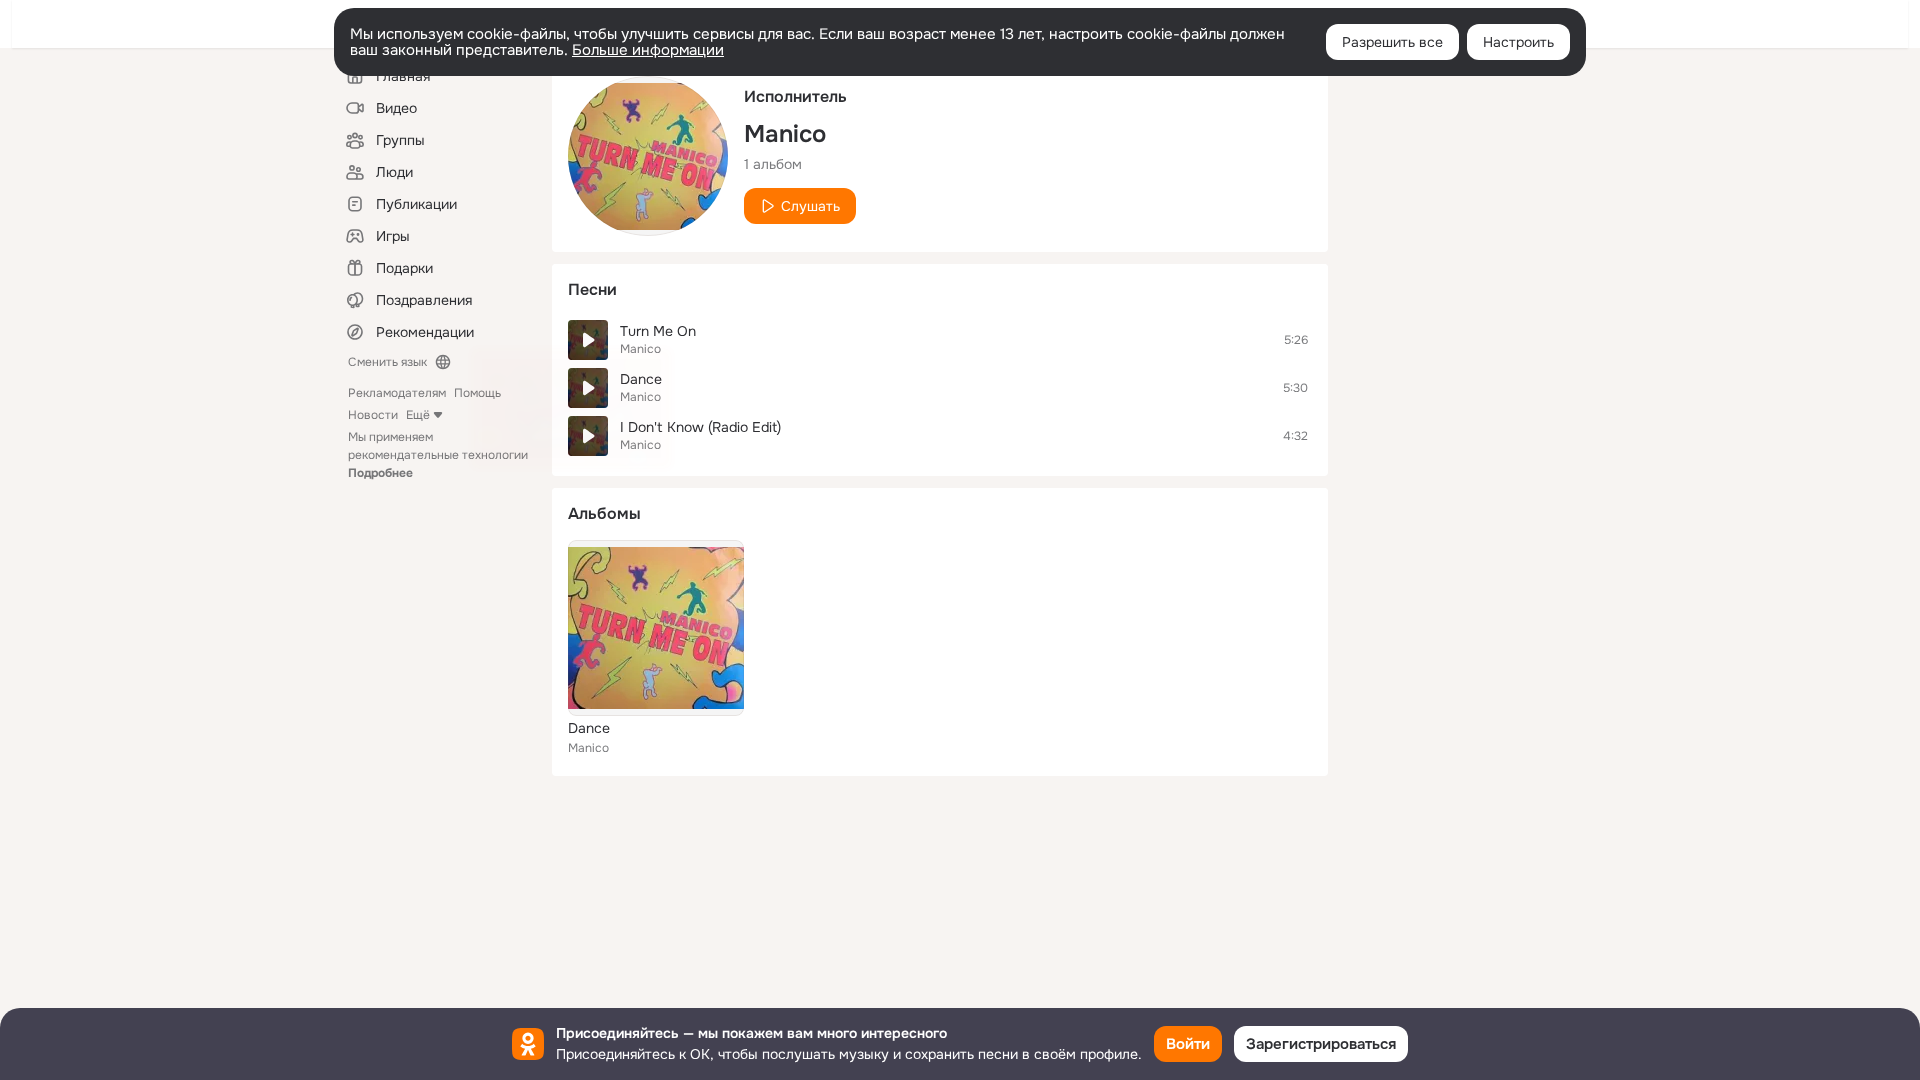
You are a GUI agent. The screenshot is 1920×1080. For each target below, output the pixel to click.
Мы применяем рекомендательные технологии (438, 455)
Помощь (477, 393)
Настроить (1518, 42)
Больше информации (648, 50)
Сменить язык (387, 362)
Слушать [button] (810, 206)
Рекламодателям (397, 393)
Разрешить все (1392, 42)
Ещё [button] (418, 415)
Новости (373, 415)
